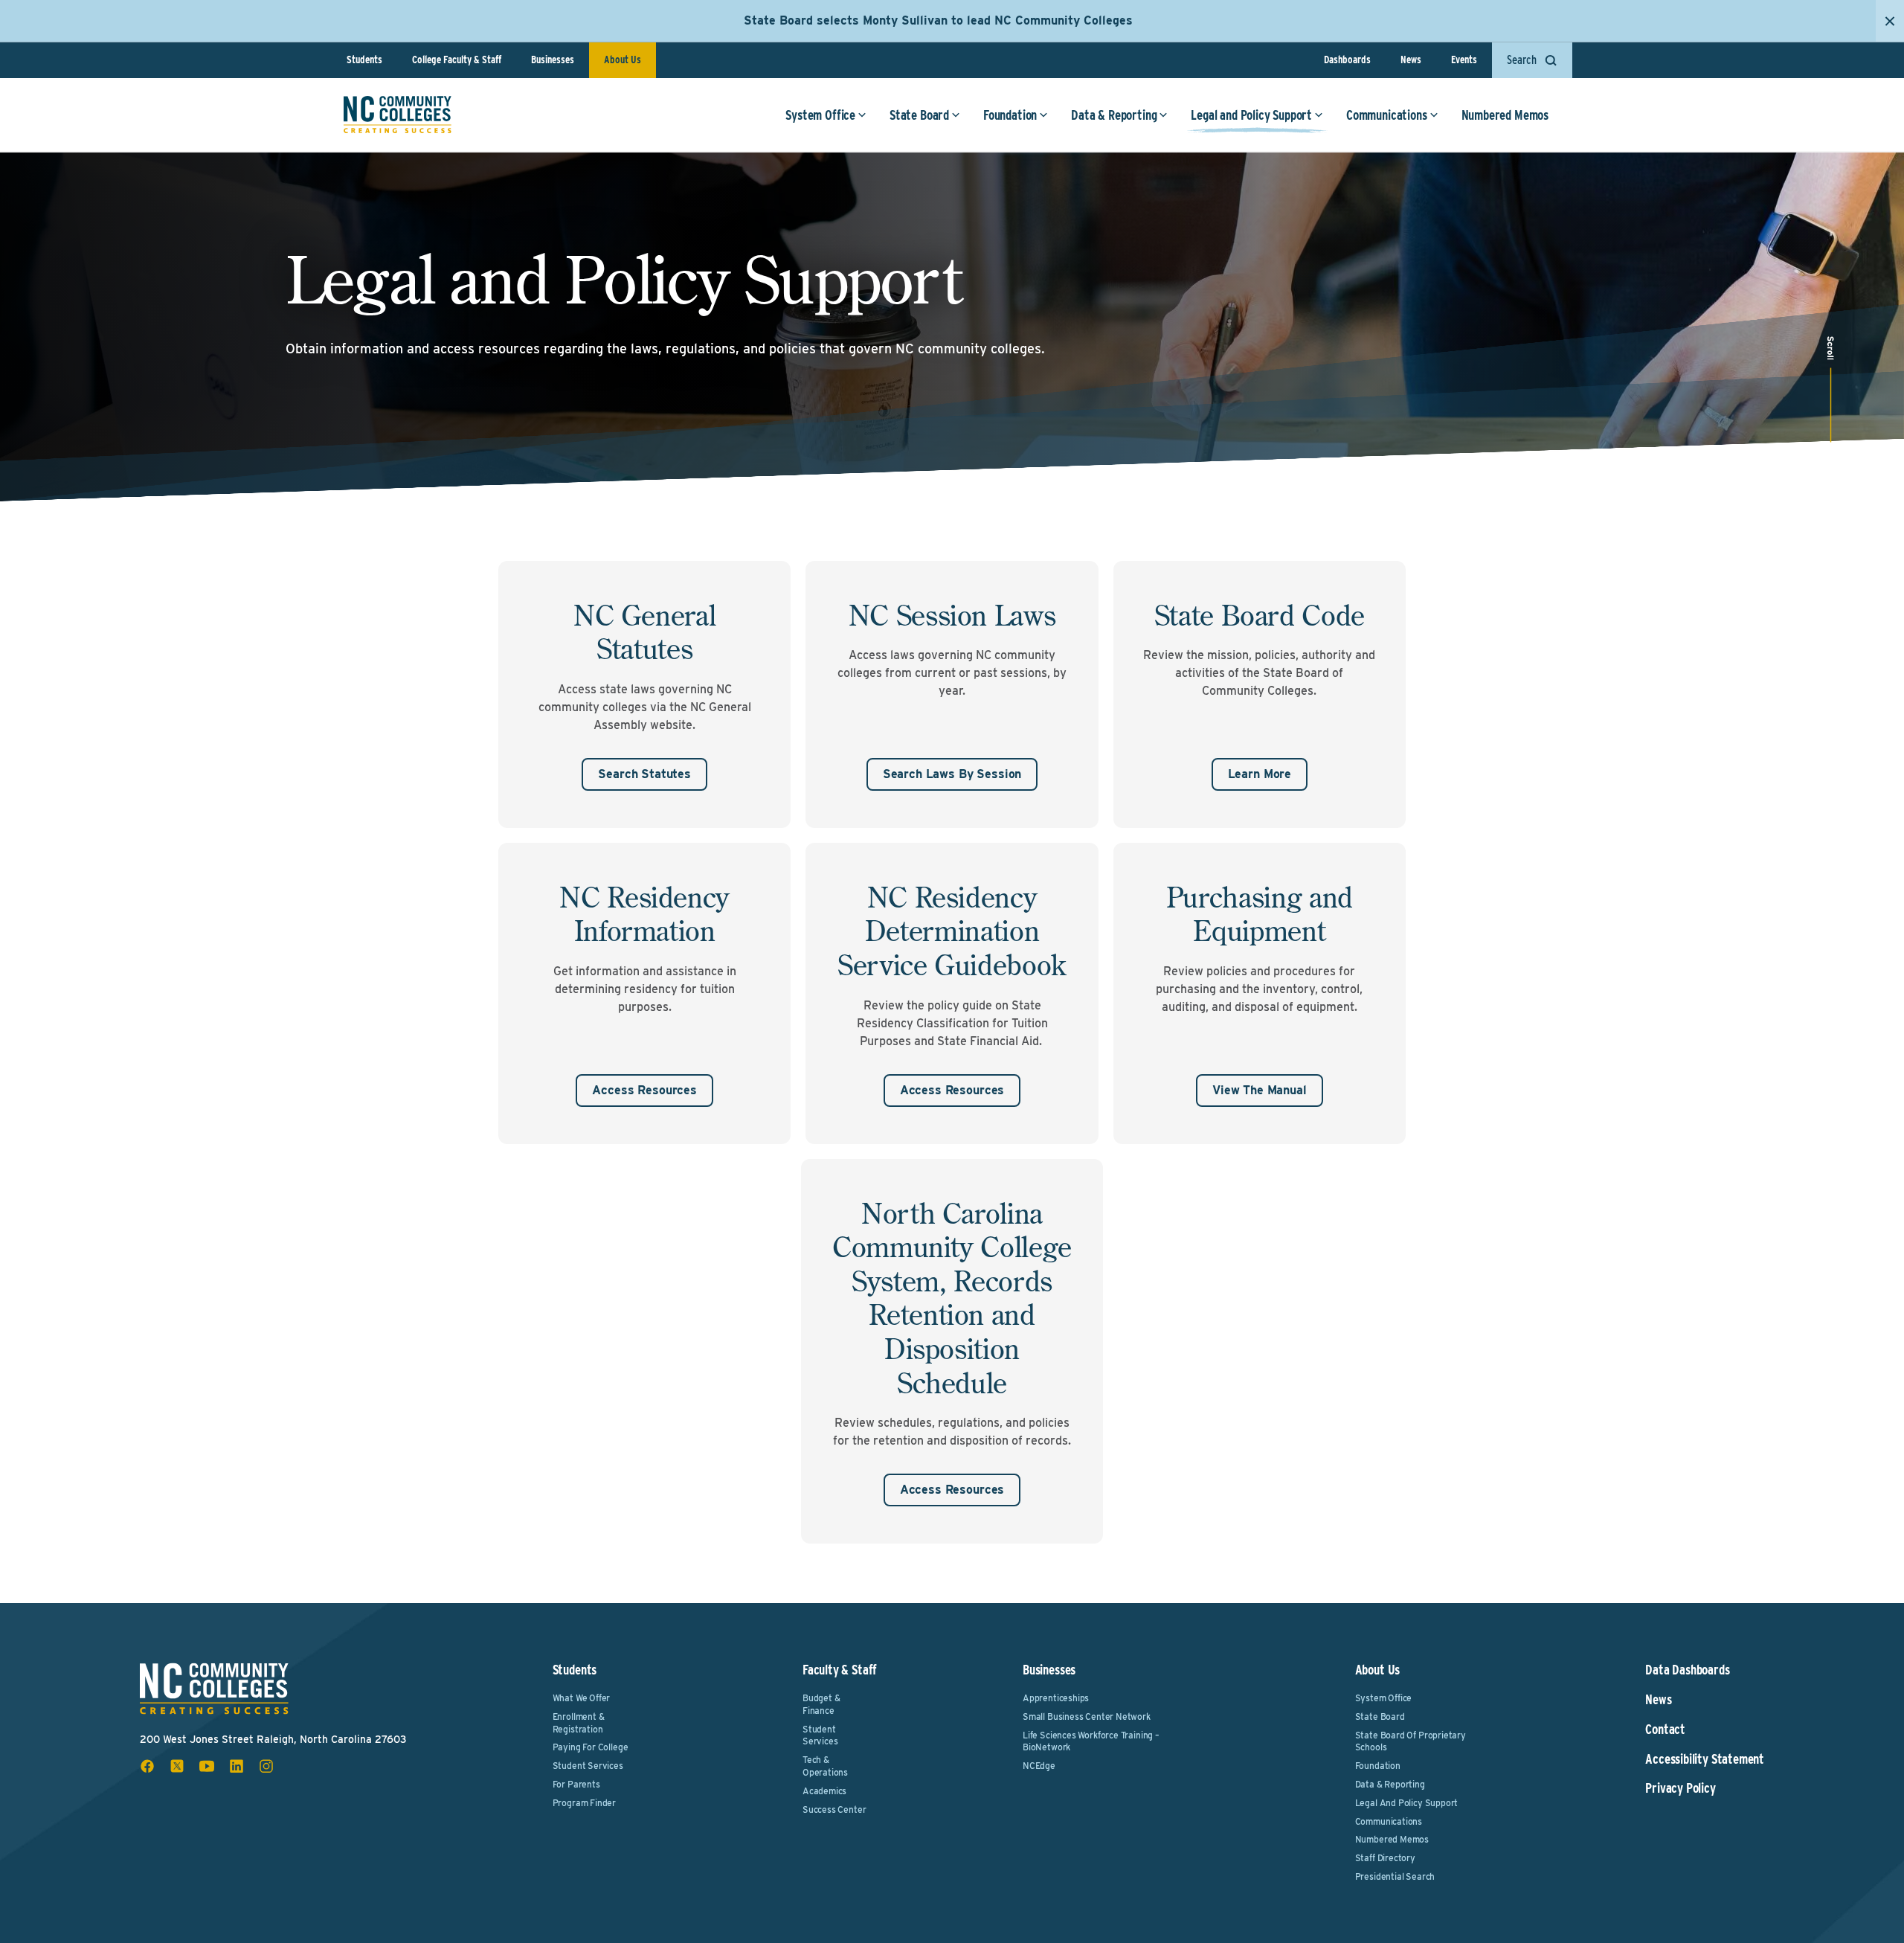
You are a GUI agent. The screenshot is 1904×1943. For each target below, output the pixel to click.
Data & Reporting (1114, 115)
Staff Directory (1385, 1858)
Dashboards (1347, 60)
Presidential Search (1395, 1876)
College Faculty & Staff (457, 60)
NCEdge (1039, 1766)
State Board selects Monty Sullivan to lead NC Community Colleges (938, 20)
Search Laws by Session (952, 774)
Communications (1386, 115)
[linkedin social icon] (237, 1766)
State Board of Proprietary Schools (1411, 1741)
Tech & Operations (825, 1766)
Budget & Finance (821, 1704)
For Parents (576, 1784)
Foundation (1010, 115)
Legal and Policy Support (1251, 115)
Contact (1665, 1730)
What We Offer (582, 1698)
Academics (824, 1791)
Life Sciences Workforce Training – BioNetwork (1091, 1741)
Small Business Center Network (1087, 1716)
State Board (919, 115)
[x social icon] (177, 1766)
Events (1464, 60)
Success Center (834, 1809)
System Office (820, 115)
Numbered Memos (1505, 115)
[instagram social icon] (266, 1766)
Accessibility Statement (1705, 1759)
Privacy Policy (1680, 1788)
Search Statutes (644, 774)
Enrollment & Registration (579, 1723)
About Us (623, 60)
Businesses (553, 60)
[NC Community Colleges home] (398, 115)
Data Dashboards (1687, 1670)
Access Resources (644, 1090)
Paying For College (591, 1747)
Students (364, 60)
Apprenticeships (1056, 1698)
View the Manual (1260, 1090)
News (1411, 60)
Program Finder (584, 1803)
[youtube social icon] (207, 1766)
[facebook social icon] (147, 1766)
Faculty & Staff (840, 1670)
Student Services (588, 1766)
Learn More (1260, 774)
